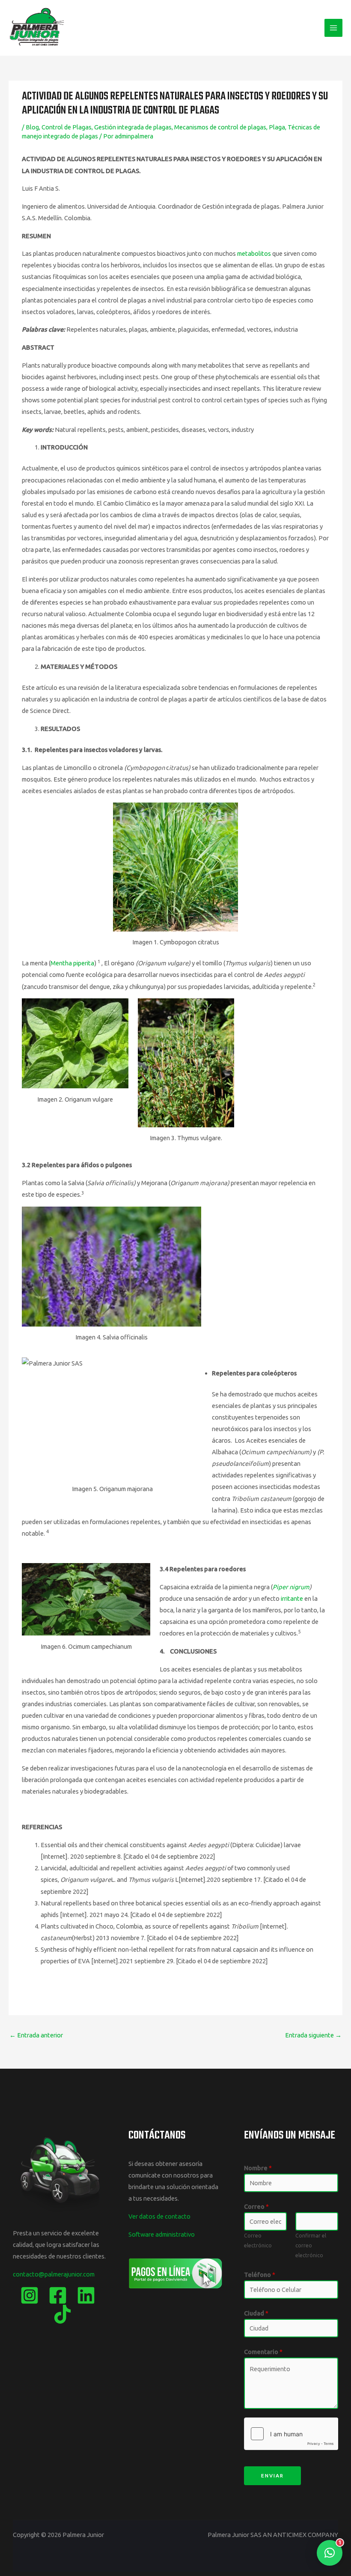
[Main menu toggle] (333, 28)
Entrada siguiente (313, 2035)
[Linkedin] (86, 2295)
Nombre (258, 2168)
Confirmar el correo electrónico (311, 2245)
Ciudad (256, 2313)
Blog (32, 127)
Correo (256, 2206)
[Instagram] (30, 2295)
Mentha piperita (72, 963)
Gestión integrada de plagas (133, 127)
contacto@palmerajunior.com (54, 2274)
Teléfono (260, 2275)
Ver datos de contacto (159, 2216)
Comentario (263, 2352)
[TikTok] (62, 2314)
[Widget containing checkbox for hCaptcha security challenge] (291, 2434)
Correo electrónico (258, 2240)
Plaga (277, 127)
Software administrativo (162, 2234)
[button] (330, 2553)
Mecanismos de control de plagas (220, 127)
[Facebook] (58, 2295)
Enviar (272, 2476)
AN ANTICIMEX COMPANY (300, 2535)
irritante (292, 1598)
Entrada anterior (36, 2035)
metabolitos (254, 253)
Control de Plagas (67, 127)
